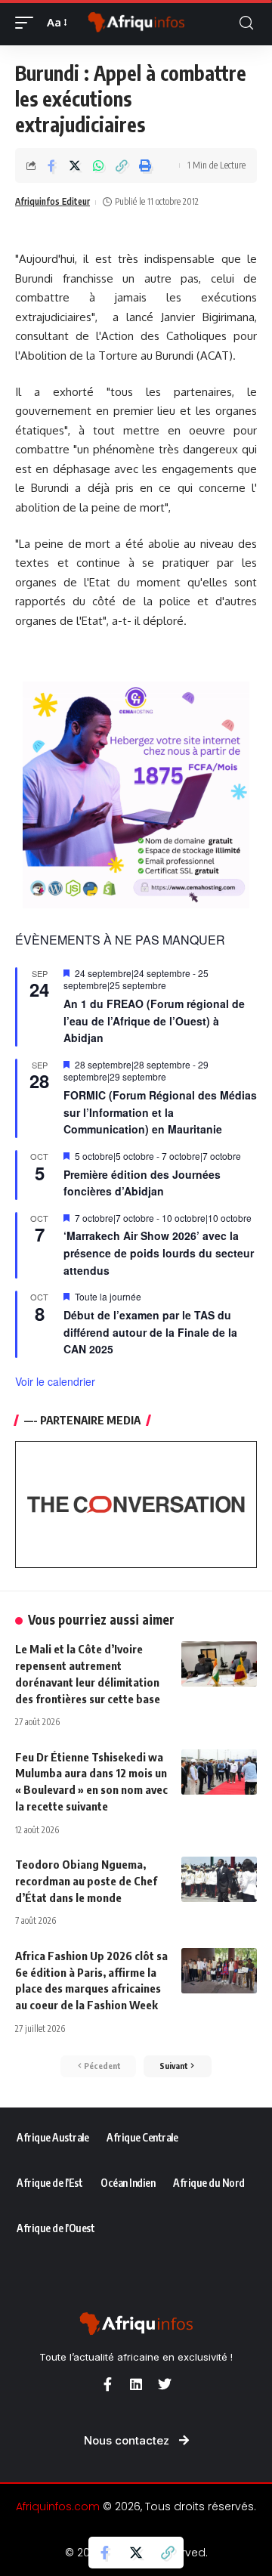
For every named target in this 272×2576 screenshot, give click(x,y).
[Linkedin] (136, 2384)
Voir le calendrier (55, 1381)
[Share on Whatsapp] (98, 165)
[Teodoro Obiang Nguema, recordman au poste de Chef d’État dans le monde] (219, 1879)
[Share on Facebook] (51, 165)
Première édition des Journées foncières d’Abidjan (142, 1183)
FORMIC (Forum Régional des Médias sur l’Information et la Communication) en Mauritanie (160, 1112)
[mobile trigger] (28, 23)
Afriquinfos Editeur (53, 201)
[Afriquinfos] (136, 23)
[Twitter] (165, 2384)
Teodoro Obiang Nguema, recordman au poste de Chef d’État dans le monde (86, 1881)
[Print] (145, 165)
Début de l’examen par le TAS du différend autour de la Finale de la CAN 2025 (150, 1332)
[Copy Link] (122, 165)
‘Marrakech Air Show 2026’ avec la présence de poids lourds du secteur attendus (159, 1252)
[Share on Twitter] (75, 165)
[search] (246, 23)
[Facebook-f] (107, 2384)
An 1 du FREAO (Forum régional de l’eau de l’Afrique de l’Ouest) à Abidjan (154, 1021)
